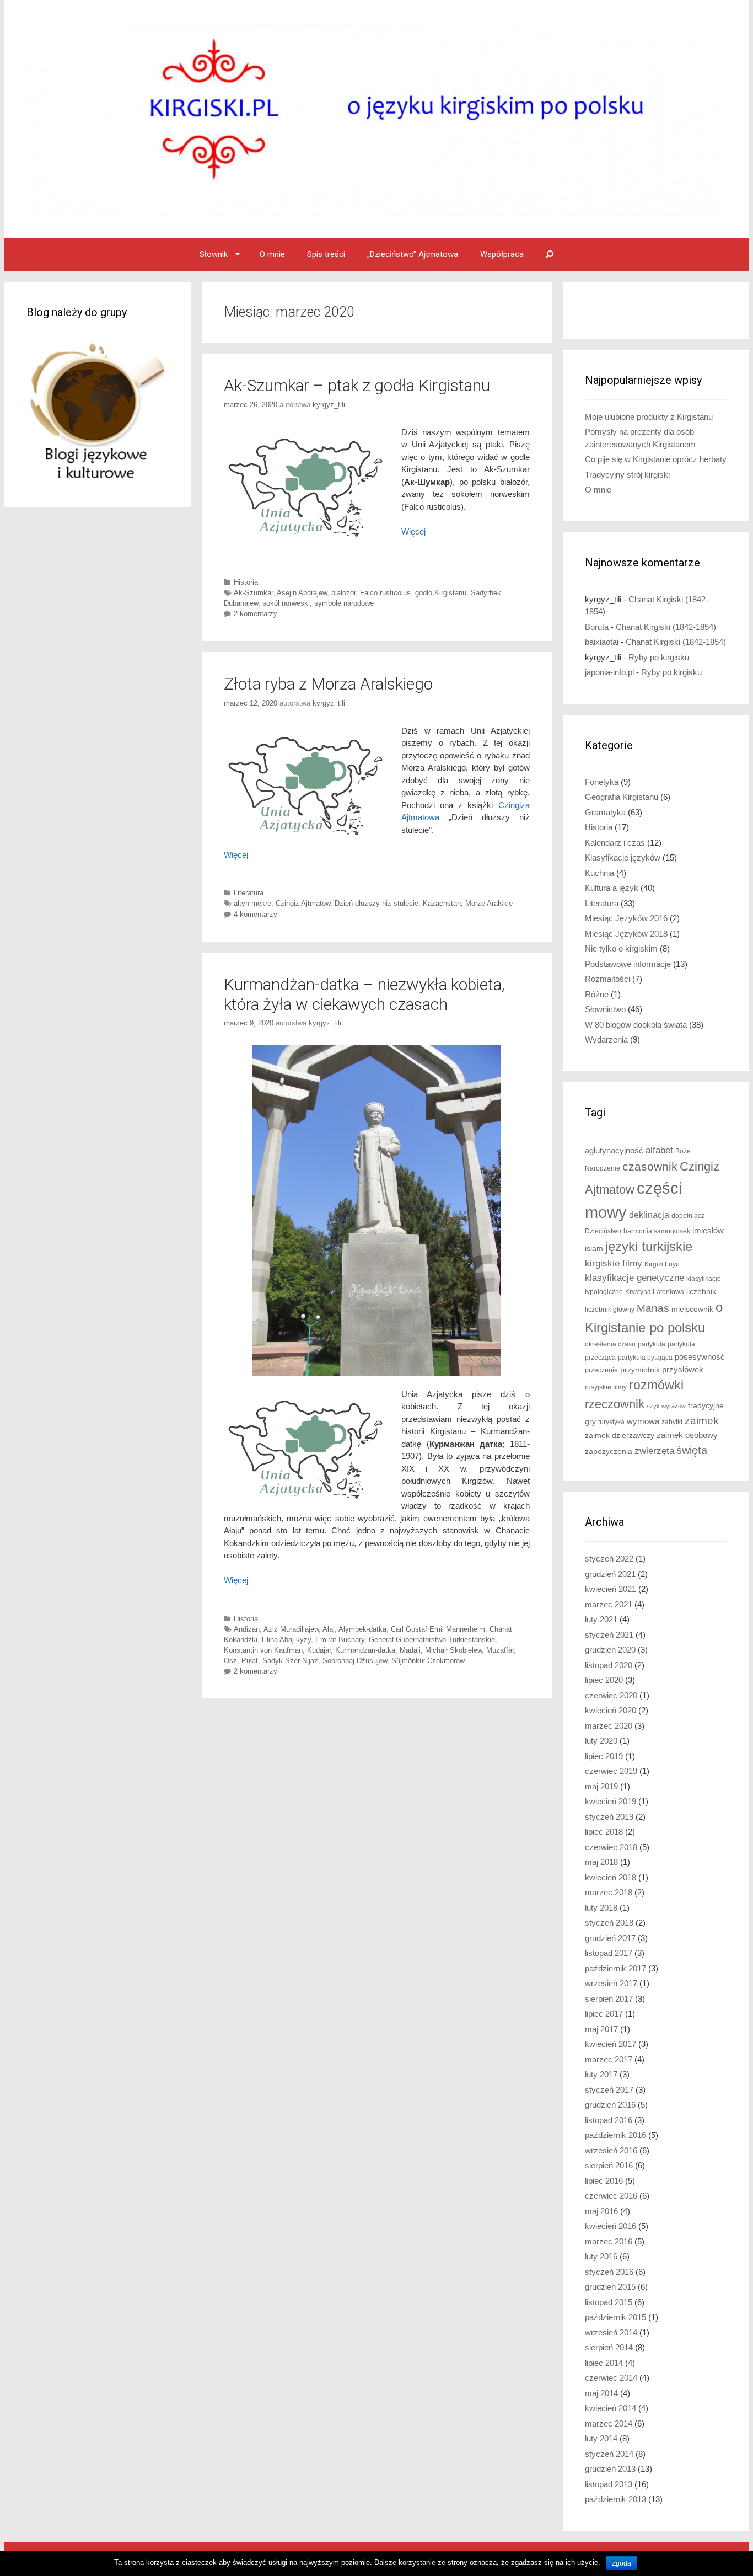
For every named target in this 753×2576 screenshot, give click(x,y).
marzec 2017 (609, 2059)
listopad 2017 (609, 1953)
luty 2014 (601, 2438)
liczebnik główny (610, 1310)
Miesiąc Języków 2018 (626, 934)
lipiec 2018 (604, 1832)
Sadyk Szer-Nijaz (290, 1661)
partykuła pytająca (645, 1358)
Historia (246, 582)
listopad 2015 (609, 2302)
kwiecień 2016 (611, 2226)
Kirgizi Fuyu (662, 1264)
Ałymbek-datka (362, 1629)
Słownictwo (605, 1009)
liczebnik (701, 1292)
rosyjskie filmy (606, 1387)
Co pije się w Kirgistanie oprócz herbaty (656, 459)
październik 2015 (615, 2317)
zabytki (672, 1422)
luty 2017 (601, 2074)
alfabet (659, 1150)
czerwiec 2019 (611, 1771)
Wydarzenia (606, 1040)
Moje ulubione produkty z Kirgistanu (649, 417)
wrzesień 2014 (611, 2332)
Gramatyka (605, 812)
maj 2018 (601, 1862)
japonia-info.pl (609, 672)
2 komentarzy (256, 614)
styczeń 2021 (609, 1635)
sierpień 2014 (609, 2347)
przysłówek (683, 1369)
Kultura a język (612, 888)
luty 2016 (601, 2256)
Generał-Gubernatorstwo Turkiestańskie (432, 1640)
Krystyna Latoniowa (655, 1292)
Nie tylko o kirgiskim (621, 948)
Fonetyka (602, 782)
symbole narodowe (344, 603)
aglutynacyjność (614, 1150)
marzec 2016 (609, 2241)
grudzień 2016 (610, 2105)
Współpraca (502, 254)
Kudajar (319, 1650)
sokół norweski (286, 603)
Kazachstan (442, 903)
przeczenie (601, 1370)
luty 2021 (601, 1619)
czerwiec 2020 (611, 1695)
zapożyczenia (609, 1452)
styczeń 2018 (609, 1923)
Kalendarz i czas (615, 843)
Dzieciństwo (603, 1231)
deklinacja (649, 1215)
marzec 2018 (609, 1892)
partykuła (652, 1344)
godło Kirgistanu (441, 593)
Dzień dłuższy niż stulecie (376, 903)
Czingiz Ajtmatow (303, 903)
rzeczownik (615, 1404)
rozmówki (656, 1385)
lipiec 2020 (604, 1680)
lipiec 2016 (604, 2181)
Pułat (250, 1661)
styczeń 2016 (609, 2272)
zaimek (702, 1421)
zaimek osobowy (687, 1435)
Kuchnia (599, 873)
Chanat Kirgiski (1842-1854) (666, 627)
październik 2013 (615, 2499)
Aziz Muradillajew (291, 1629)
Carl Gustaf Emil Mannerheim (438, 1629)
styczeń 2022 (609, 1559)
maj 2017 (601, 2029)
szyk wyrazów (666, 1406)
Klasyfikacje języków (623, 857)
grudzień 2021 (610, 1574)
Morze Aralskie (489, 903)
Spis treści (326, 254)
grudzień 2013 (610, 2469)
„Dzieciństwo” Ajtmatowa (413, 254)
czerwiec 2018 (611, 1847)
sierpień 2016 (609, 2165)
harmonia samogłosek (657, 1231)
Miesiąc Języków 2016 (626, 918)
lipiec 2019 (604, 1756)
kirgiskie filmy (614, 1263)
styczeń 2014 (609, 2454)
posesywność (700, 1357)
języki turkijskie (649, 1247)
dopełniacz (688, 1216)
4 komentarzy (256, 914)
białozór (343, 593)
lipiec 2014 (604, 2363)
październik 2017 (615, 1968)
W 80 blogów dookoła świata (636, 1025)
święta (692, 1450)
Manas (653, 1308)
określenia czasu (610, 1344)
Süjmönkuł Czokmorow (428, 1661)
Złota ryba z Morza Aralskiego (328, 684)
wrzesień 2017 (611, 1983)
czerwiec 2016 (611, 2196)
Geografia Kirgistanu (622, 797)
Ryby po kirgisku (659, 657)
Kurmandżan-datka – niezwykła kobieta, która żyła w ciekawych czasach (364, 994)
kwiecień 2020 (611, 1710)
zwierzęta (654, 1451)
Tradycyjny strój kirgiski (627, 475)
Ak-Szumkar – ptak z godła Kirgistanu (357, 385)
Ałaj (329, 1629)
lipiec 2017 (604, 2014)
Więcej (236, 855)
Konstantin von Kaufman (263, 1650)
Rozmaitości (607, 979)
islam (594, 1249)
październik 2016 (615, 2135)
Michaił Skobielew (453, 1650)
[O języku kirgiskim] (376, 118)
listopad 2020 (609, 1665)
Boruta (597, 627)
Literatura (249, 893)
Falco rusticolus (385, 593)
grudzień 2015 (610, 2287)
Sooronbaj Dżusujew (355, 1661)
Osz (230, 1661)
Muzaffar (500, 1650)
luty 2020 (601, 1741)
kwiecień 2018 (611, 1877)
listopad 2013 (609, 2484)
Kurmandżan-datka (365, 1650)
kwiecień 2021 (611, 1589)
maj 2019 (601, 1786)
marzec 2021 (609, 1604)
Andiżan (247, 1629)
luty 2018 (601, 1908)
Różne (597, 994)
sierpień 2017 (609, 1999)
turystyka (611, 1422)
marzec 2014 (609, 2423)
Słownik (214, 254)
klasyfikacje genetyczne (634, 1278)
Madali (410, 1650)
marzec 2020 (609, 1726)
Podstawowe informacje (628, 964)
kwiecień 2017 (611, 2044)
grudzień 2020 (610, 1650)
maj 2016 (601, 2211)
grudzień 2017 (610, 1938)
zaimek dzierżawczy (620, 1436)
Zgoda (622, 2563)
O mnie (272, 254)
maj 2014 (601, 2393)
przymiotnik (640, 1370)
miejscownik (692, 1309)
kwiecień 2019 (611, 1801)
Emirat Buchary (340, 1640)
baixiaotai (602, 642)
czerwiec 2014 (611, 2378)
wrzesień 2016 (611, 2150)
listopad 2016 (609, 2120)
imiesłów (708, 1231)
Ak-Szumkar (253, 593)
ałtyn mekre (252, 903)
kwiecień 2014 (611, 2408)
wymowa (643, 1421)
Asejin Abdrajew (302, 593)
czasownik (650, 1167)
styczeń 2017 (609, 2090)
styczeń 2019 (609, 1817)
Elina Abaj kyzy (286, 1640)
